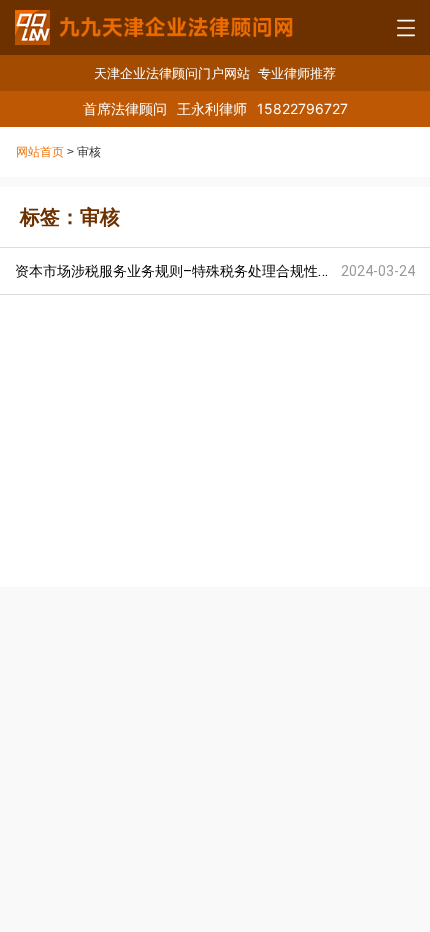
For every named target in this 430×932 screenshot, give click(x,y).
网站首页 (40, 152)
